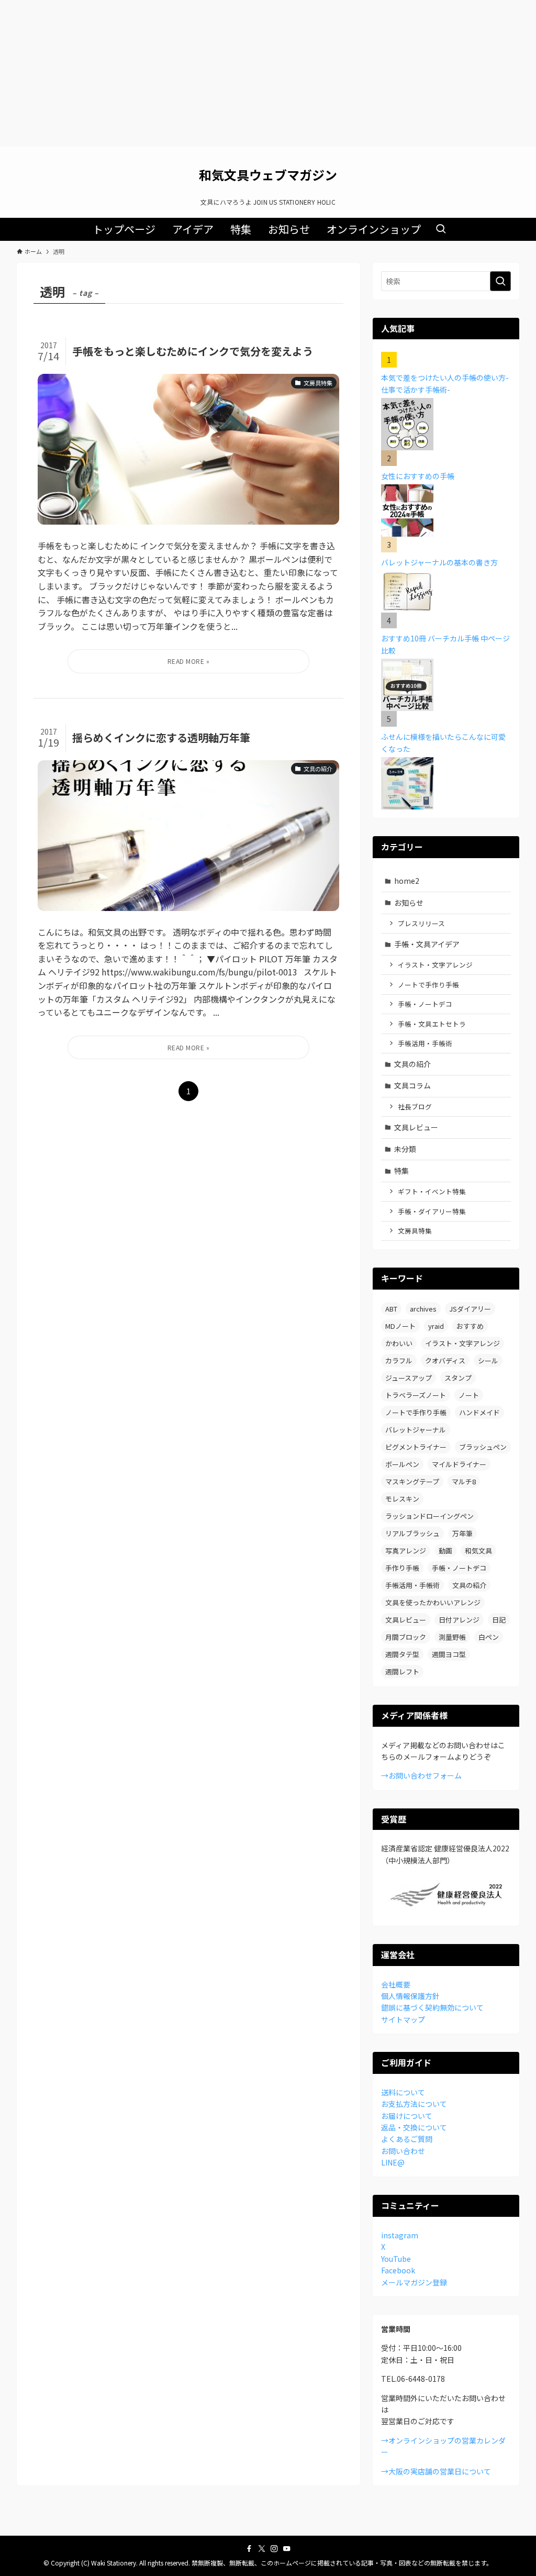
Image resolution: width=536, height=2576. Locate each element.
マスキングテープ (412, 1481)
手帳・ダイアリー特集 (432, 1211)
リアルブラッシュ (412, 1533)
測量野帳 (452, 1637)
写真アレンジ (406, 1551)
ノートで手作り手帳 (428, 985)
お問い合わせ (403, 2151)
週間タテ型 (402, 1654)
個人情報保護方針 (410, 1996)
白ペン (489, 1637)
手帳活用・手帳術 (425, 1043)
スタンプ (458, 1378)
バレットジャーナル (416, 1430)
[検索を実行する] (500, 281)
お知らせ (409, 903)
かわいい (399, 1343)
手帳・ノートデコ (425, 1004)
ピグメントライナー (416, 1447)
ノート (469, 1395)
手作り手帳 (402, 1568)
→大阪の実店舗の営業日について (436, 2471)
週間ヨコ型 (449, 1654)
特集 (401, 1171)
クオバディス (445, 1361)
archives (423, 1309)
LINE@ (393, 2162)
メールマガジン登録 (414, 2282)
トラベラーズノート (416, 1395)
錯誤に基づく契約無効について (432, 2007)
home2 (407, 881)
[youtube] (287, 2549)
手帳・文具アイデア (427, 944)
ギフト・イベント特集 (432, 1191)
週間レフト (402, 1672)
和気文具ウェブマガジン (268, 175)
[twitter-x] (262, 2549)
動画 (445, 1551)
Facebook (398, 2270)
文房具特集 (415, 1231)
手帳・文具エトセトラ (432, 1024)
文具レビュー (416, 1127)
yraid (436, 1326)
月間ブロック (406, 1637)
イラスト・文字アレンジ (435, 965)
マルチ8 (464, 1481)
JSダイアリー (470, 1309)
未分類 (405, 1149)
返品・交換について (414, 2127)
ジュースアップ (409, 1378)
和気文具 (478, 1551)
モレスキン (402, 1499)
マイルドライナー (459, 1464)
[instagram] (274, 2549)
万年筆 (462, 1533)
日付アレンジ (459, 1620)
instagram (400, 2235)
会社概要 (396, 1984)
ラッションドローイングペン (429, 1516)
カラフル (399, 1361)
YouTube (396, 2259)
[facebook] (249, 2549)
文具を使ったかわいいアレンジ (433, 1602)
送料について (403, 2092)
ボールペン (402, 1464)
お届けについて (407, 2116)
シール (488, 1361)
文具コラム (412, 1085)
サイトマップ (403, 2019)
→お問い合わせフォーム (421, 1775)
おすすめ (470, 1326)
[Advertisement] (268, 73)
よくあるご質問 (407, 2139)
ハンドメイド (479, 1412)
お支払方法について (414, 2104)
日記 (499, 1620)
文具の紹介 (412, 1064)
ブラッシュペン (483, 1447)
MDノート (400, 1326)
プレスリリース (421, 923)
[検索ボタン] (441, 229)
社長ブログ (415, 1107)
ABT (391, 1309)
